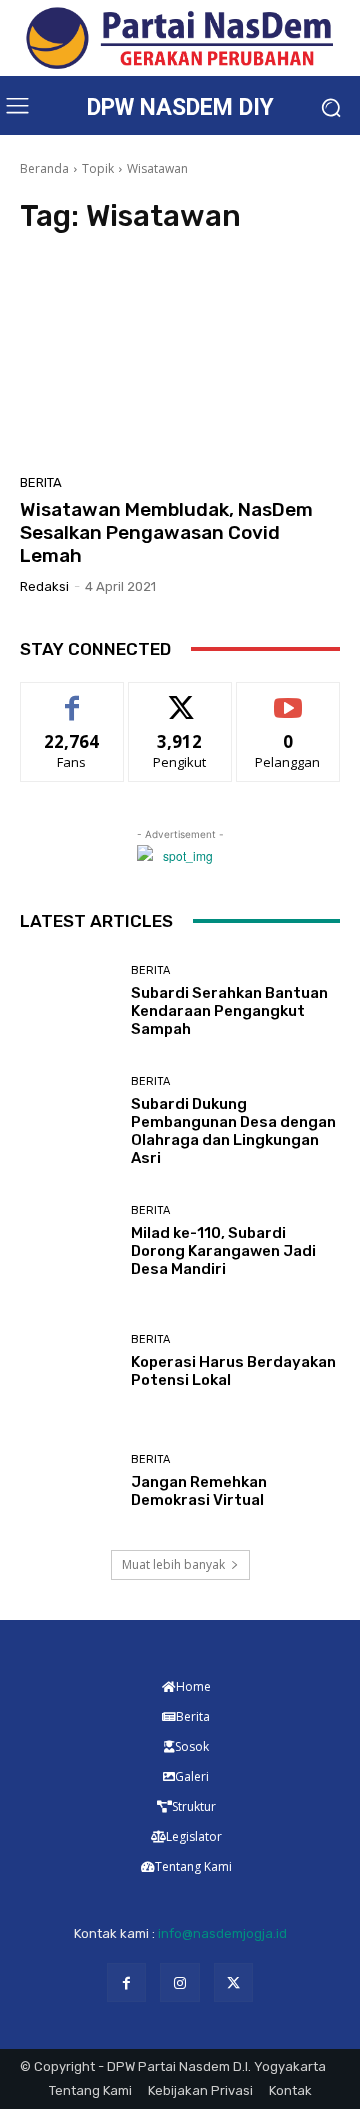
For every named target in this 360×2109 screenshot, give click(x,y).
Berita (41, 482)
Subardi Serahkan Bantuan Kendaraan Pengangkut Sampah (229, 1011)
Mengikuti (180, 697)
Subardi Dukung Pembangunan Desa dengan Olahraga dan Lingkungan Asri (233, 1131)
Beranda (44, 168)
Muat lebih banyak (173, 1564)
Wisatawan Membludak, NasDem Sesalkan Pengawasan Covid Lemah (166, 532)
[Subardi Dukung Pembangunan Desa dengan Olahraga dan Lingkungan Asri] (68, 1122)
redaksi (44, 586)
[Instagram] (179, 1982)
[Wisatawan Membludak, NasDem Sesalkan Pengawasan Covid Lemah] (180, 360)
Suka (72, 697)
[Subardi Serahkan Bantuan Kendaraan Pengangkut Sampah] (68, 1002)
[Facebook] (126, 1982)
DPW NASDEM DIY (180, 107)
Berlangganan (288, 697)
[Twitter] (233, 1982)
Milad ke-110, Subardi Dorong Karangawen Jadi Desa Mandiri (223, 1251)
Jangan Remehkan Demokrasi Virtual (199, 1491)
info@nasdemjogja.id (222, 1933)
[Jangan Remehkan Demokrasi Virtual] (68, 1482)
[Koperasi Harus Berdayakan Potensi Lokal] (68, 1362)
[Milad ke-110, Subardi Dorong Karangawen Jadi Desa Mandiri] (68, 1242)
